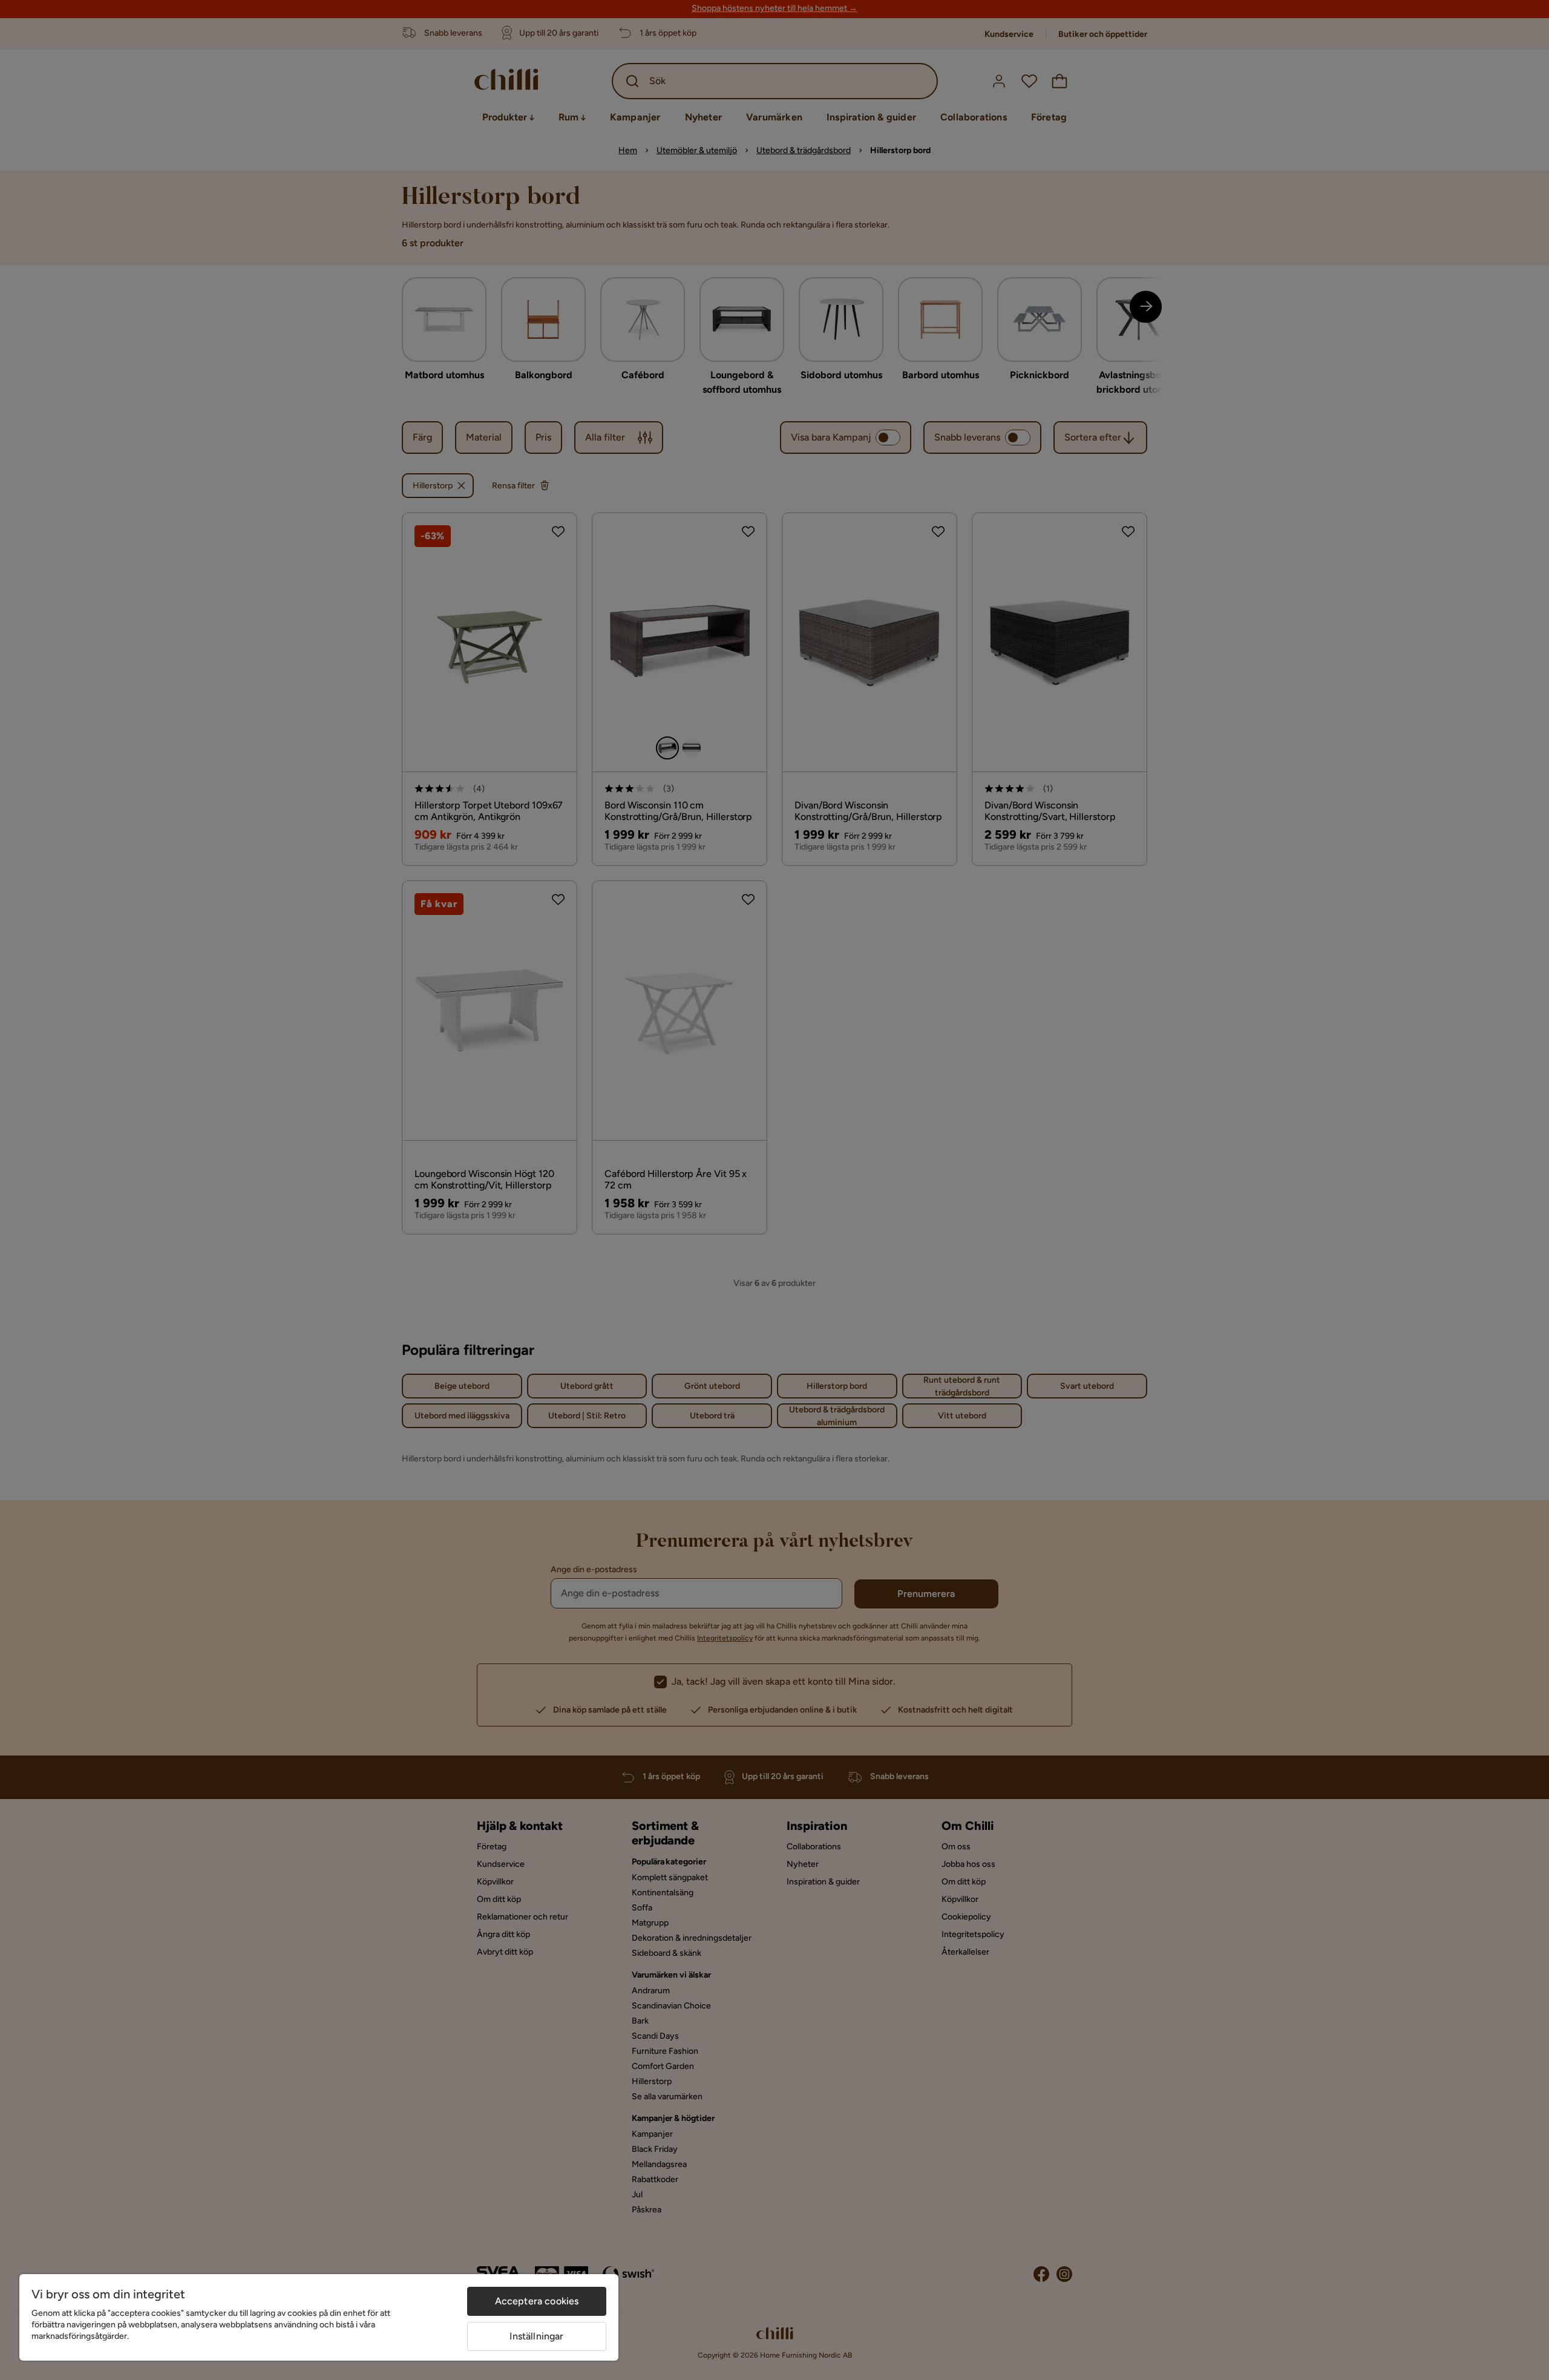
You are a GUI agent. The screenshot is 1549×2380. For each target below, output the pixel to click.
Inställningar (536, 2336)
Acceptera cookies (537, 2301)
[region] (319, 2317)
